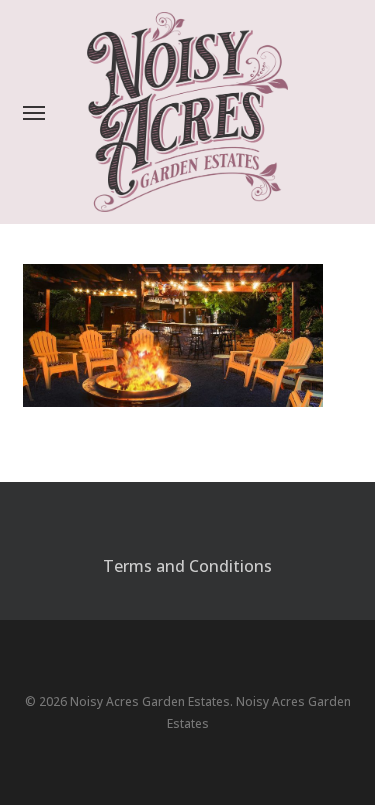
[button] (34, 112)
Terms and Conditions (187, 566)
